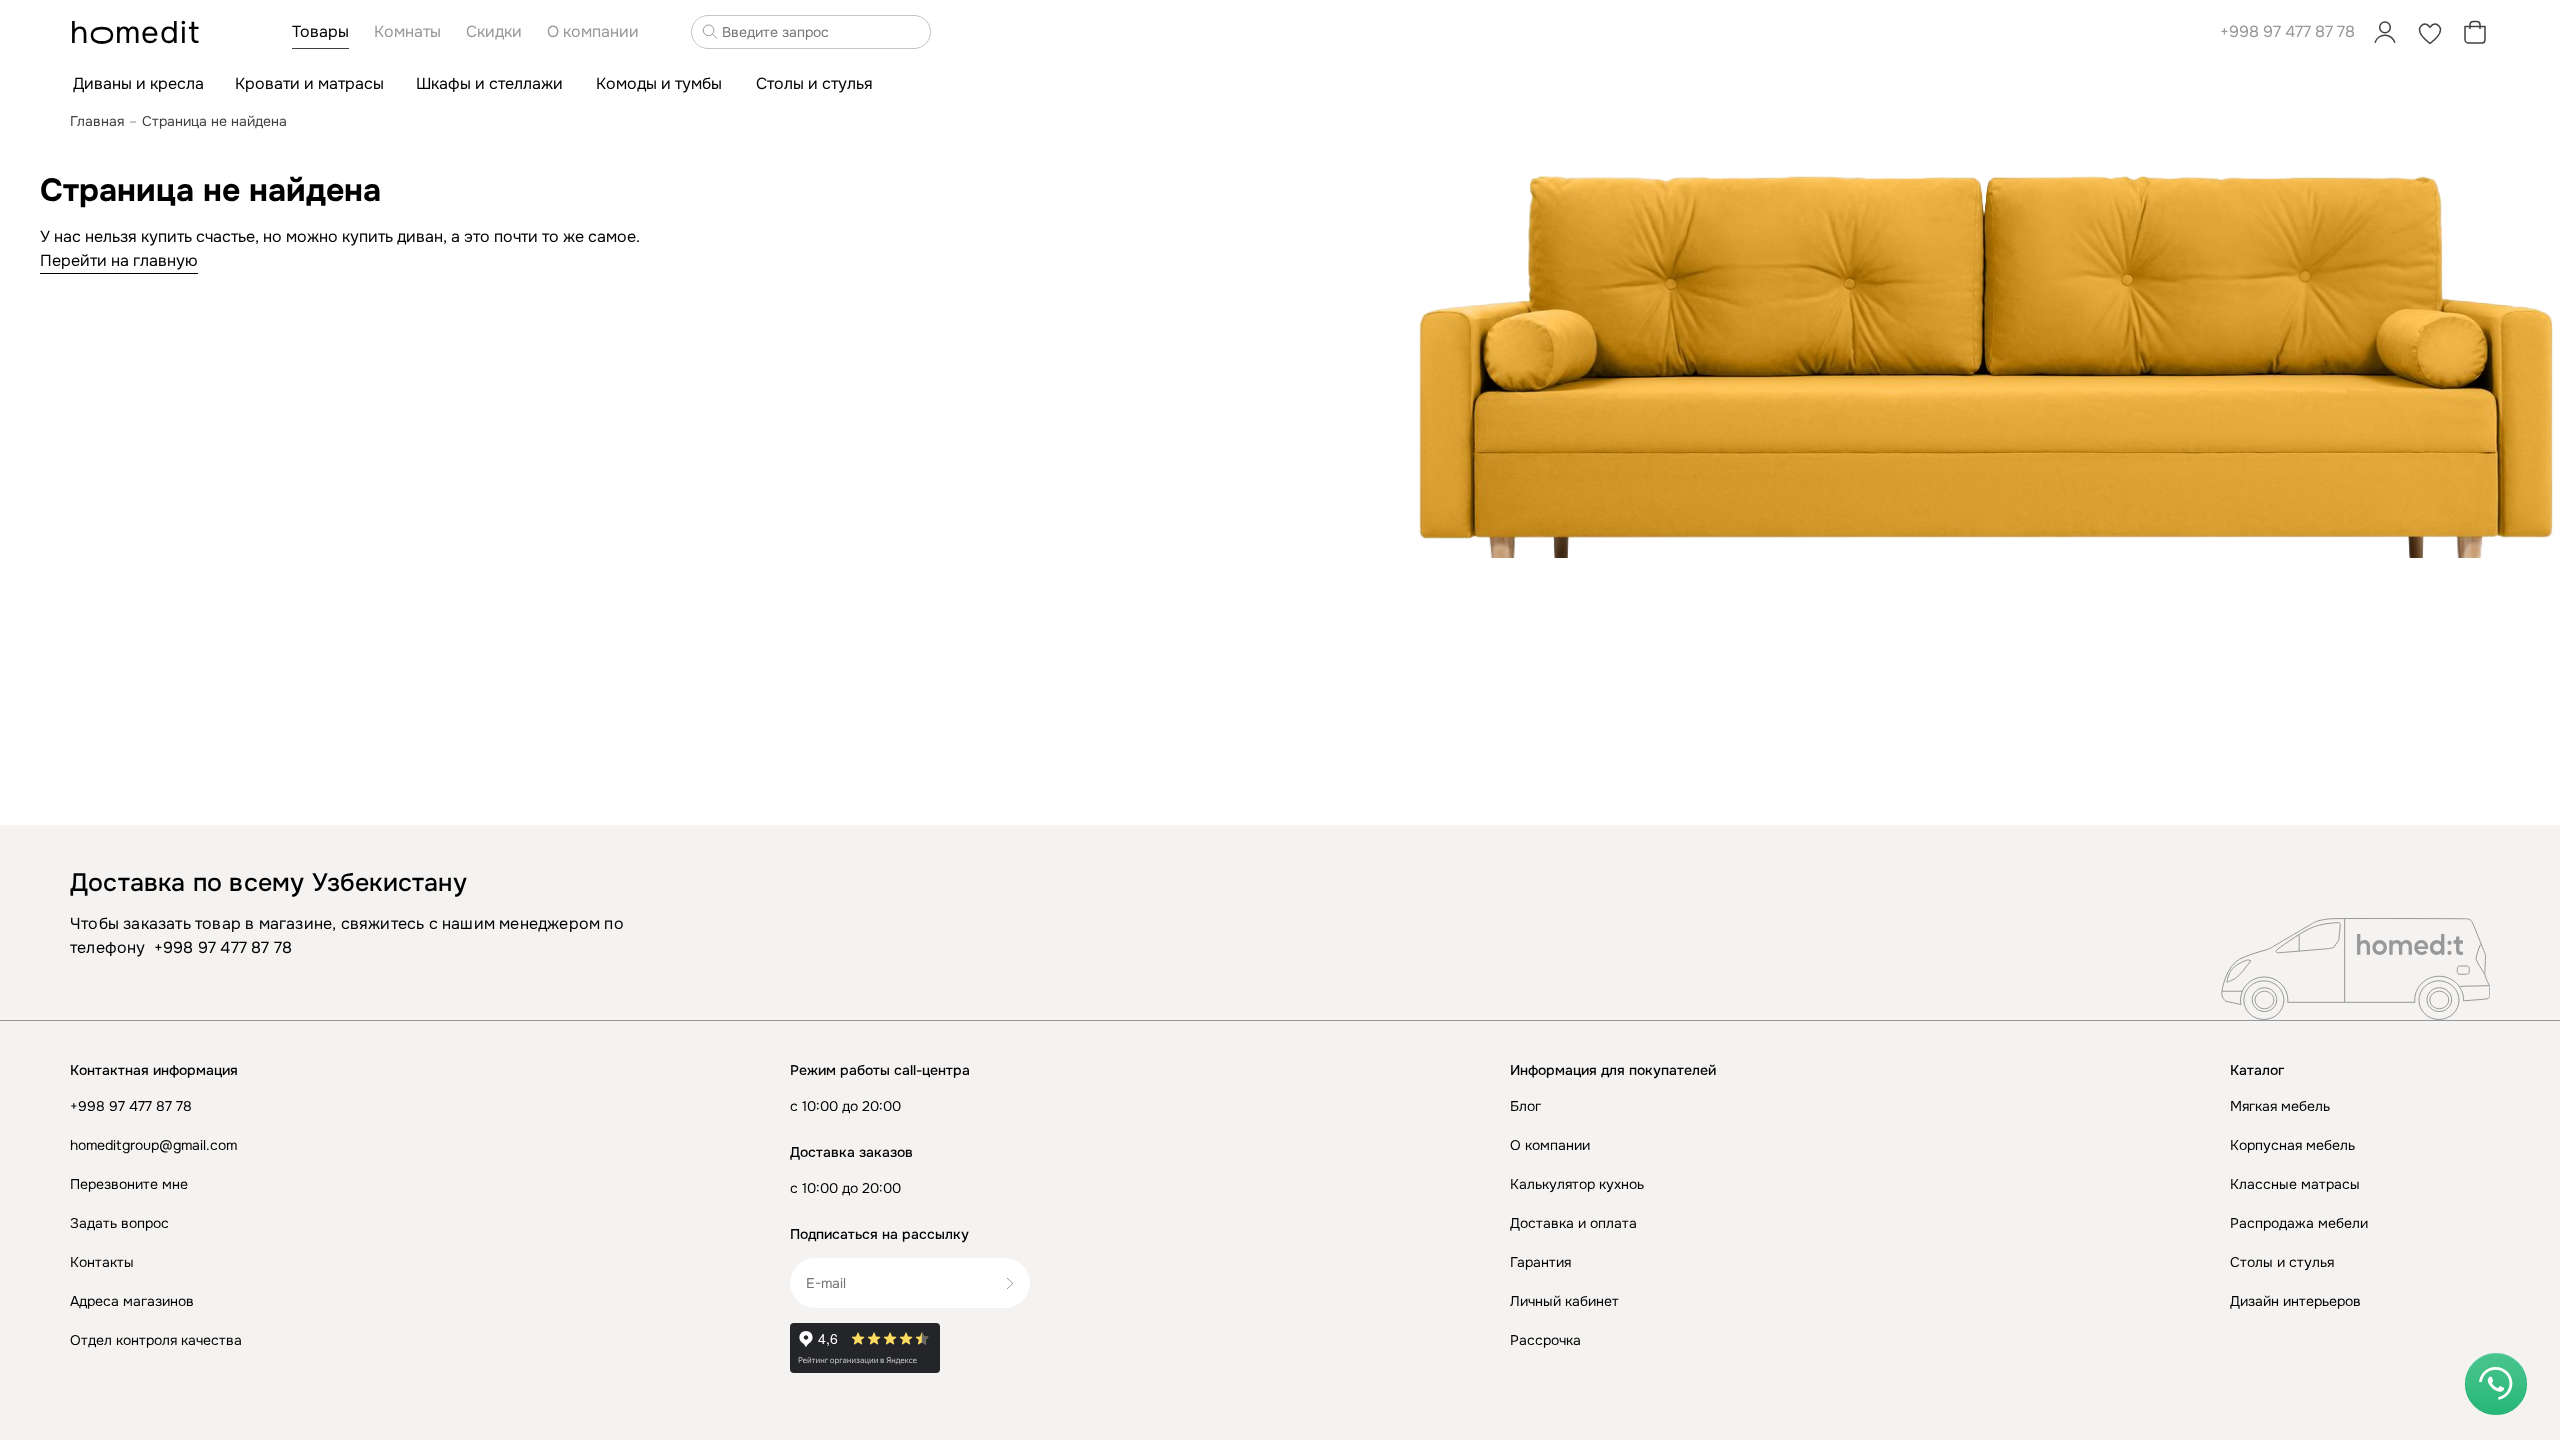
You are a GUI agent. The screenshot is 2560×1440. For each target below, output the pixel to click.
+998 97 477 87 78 (2287, 31)
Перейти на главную (119, 260)
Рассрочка (1545, 1340)
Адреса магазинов (132, 1301)
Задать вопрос (119, 1223)
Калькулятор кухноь (1577, 1184)
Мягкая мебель (2280, 1106)
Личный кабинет (1564, 1301)
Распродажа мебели (2299, 1223)
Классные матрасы (2295, 1184)
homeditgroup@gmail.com (153, 1145)
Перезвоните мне (129, 1184)
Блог (1525, 1106)
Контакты (102, 1262)
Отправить (1017, 1283)
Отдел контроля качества (156, 1340)
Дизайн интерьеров (2295, 1301)
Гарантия (1540, 1262)
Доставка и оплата (1573, 1223)
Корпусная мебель (2292, 1145)
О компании (1550, 1145)
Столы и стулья (2282, 1262)
